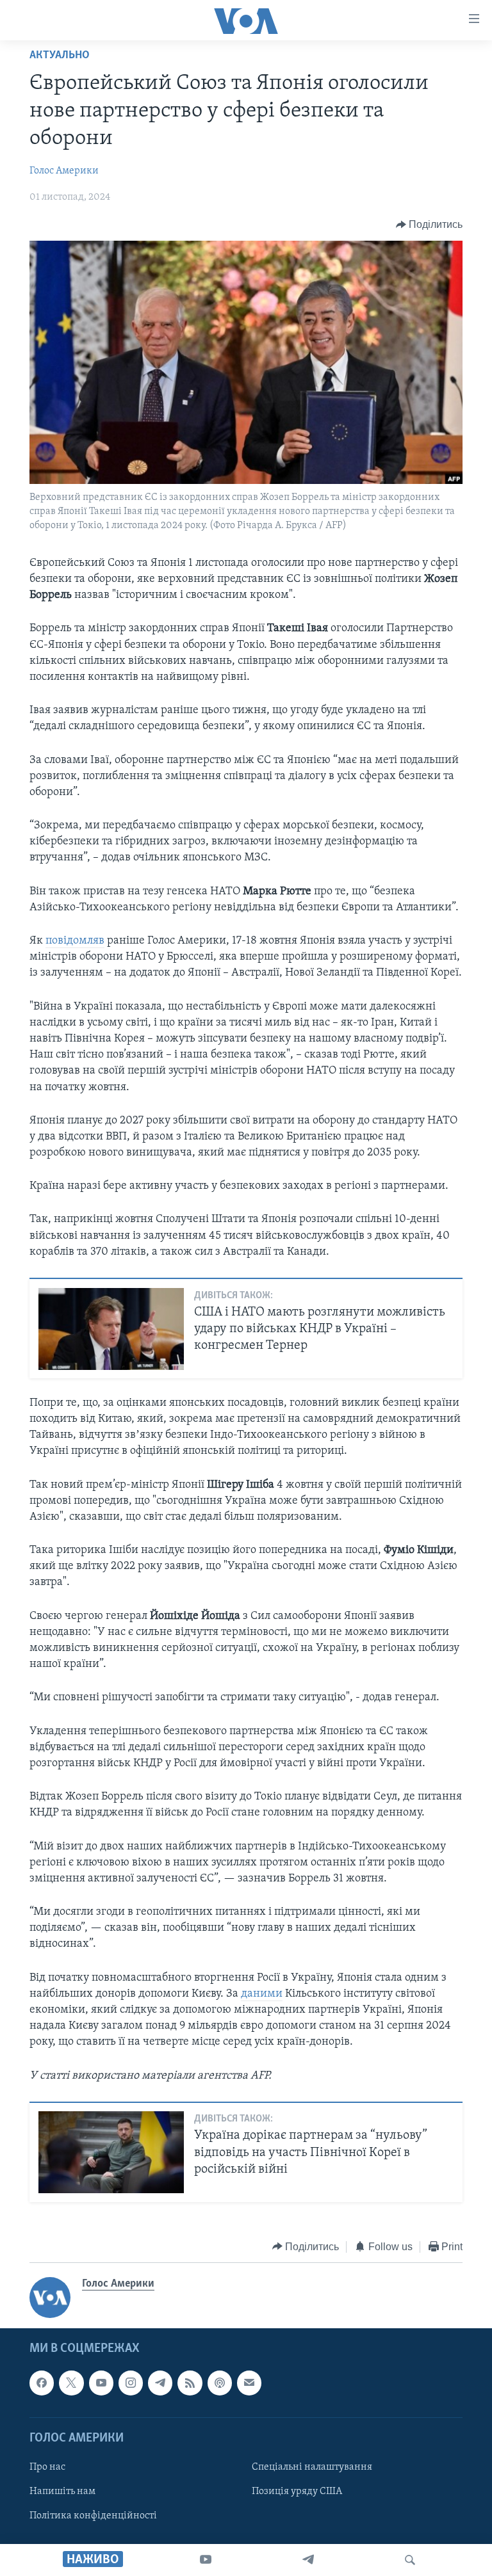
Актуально (60, 56)
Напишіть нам (62, 2491)
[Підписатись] (249, 2383)
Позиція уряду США (297, 2491)
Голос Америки (64, 171)
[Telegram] (308, 2560)
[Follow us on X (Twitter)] (71, 2383)
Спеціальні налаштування (312, 2467)
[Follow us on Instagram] (131, 2383)
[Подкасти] (220, 2383)
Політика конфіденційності (93, 2516)
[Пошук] (410, 2560)
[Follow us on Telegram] (160, 2383)
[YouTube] (206, 2560)
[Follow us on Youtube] (101, 2383)
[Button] (430, 225)
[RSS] (190, 2383)
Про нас (47, 2467)
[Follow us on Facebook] (42, 2383)
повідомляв (75, 941)
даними (262, 1994)
